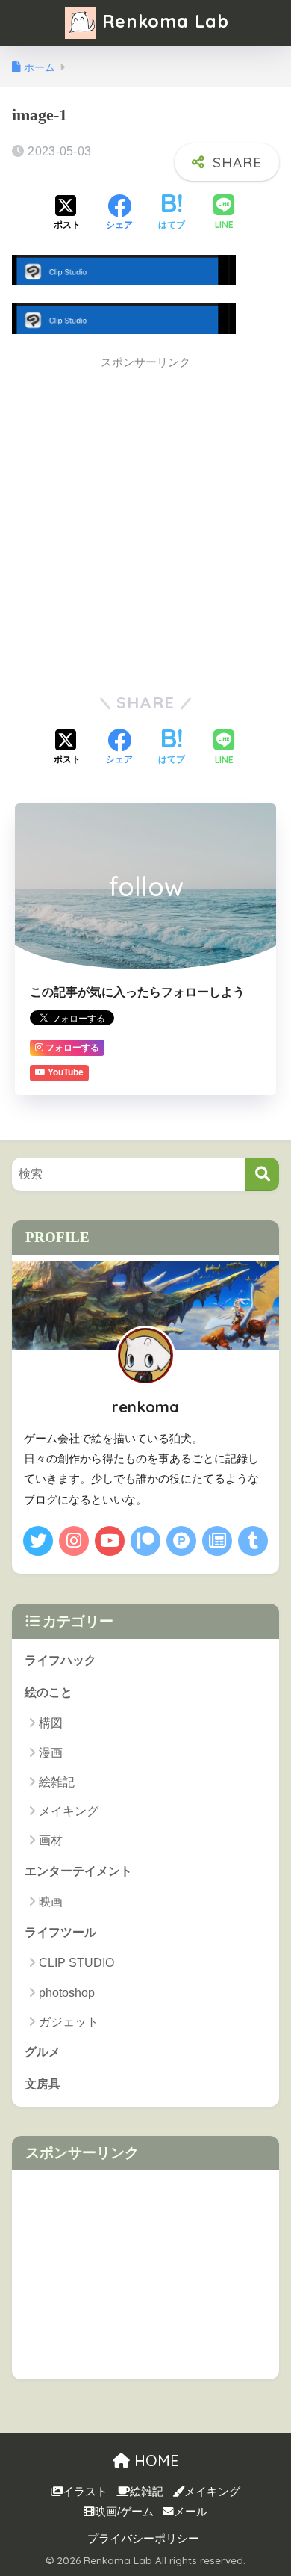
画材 (51, 1840)
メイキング (69, 1811)
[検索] (262, 1174)
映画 (51, 1902)
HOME (154, 2461)
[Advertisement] (145, 524)
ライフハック (60, 1660)
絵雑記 (57, 1782)
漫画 (51, 1753)
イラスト (85, 2492)
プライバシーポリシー (143, 2539)
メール (191, 2512)
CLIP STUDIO (76, 1963)
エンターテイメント (78, 1871)
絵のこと (48, 1692)
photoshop (67, 1993)
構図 (51, 1723)
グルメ (43, 2052)
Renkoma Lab (163, 21)
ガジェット (69, 2022)
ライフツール (60, 1932)
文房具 (43, 2084)
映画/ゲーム (124, 2512)
